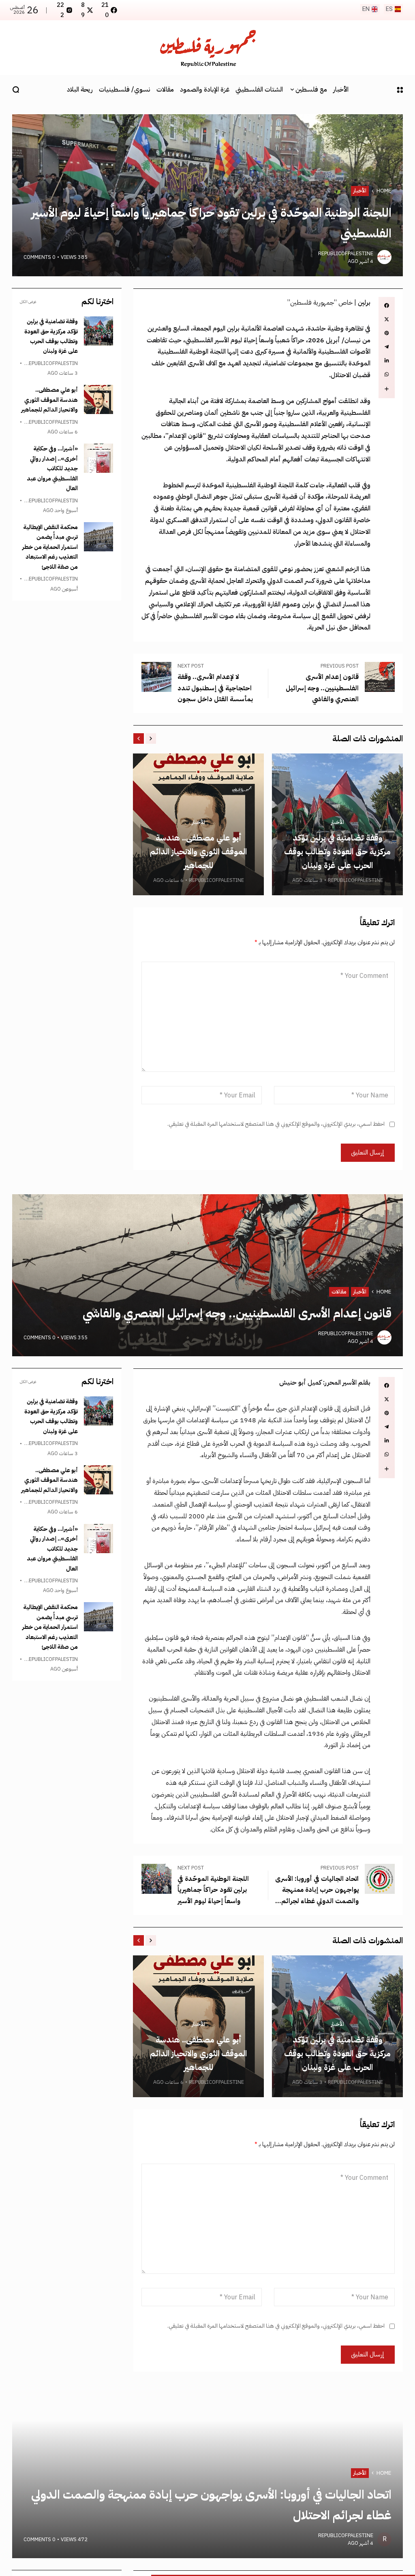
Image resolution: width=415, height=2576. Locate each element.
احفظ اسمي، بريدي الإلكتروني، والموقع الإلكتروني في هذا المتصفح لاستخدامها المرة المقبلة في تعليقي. (276, 1124)
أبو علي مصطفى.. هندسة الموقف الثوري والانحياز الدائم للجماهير (198, 852)
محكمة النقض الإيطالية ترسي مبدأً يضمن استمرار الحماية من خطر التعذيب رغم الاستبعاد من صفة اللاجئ (50, 547)
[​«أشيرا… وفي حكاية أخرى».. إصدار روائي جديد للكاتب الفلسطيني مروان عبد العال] (98, 458)
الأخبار (360, 191)
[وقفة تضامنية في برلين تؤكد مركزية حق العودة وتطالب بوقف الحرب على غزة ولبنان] (98, 331)
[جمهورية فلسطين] (207, 48)
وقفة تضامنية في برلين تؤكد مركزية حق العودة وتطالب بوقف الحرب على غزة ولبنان (337, 852)
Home (384, 191)
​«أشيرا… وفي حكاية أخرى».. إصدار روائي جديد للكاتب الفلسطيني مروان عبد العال (52, 468)
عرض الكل (28, 302)
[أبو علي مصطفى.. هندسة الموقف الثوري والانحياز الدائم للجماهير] (98, 399)
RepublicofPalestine (346, 253)
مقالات (339, 1292)
